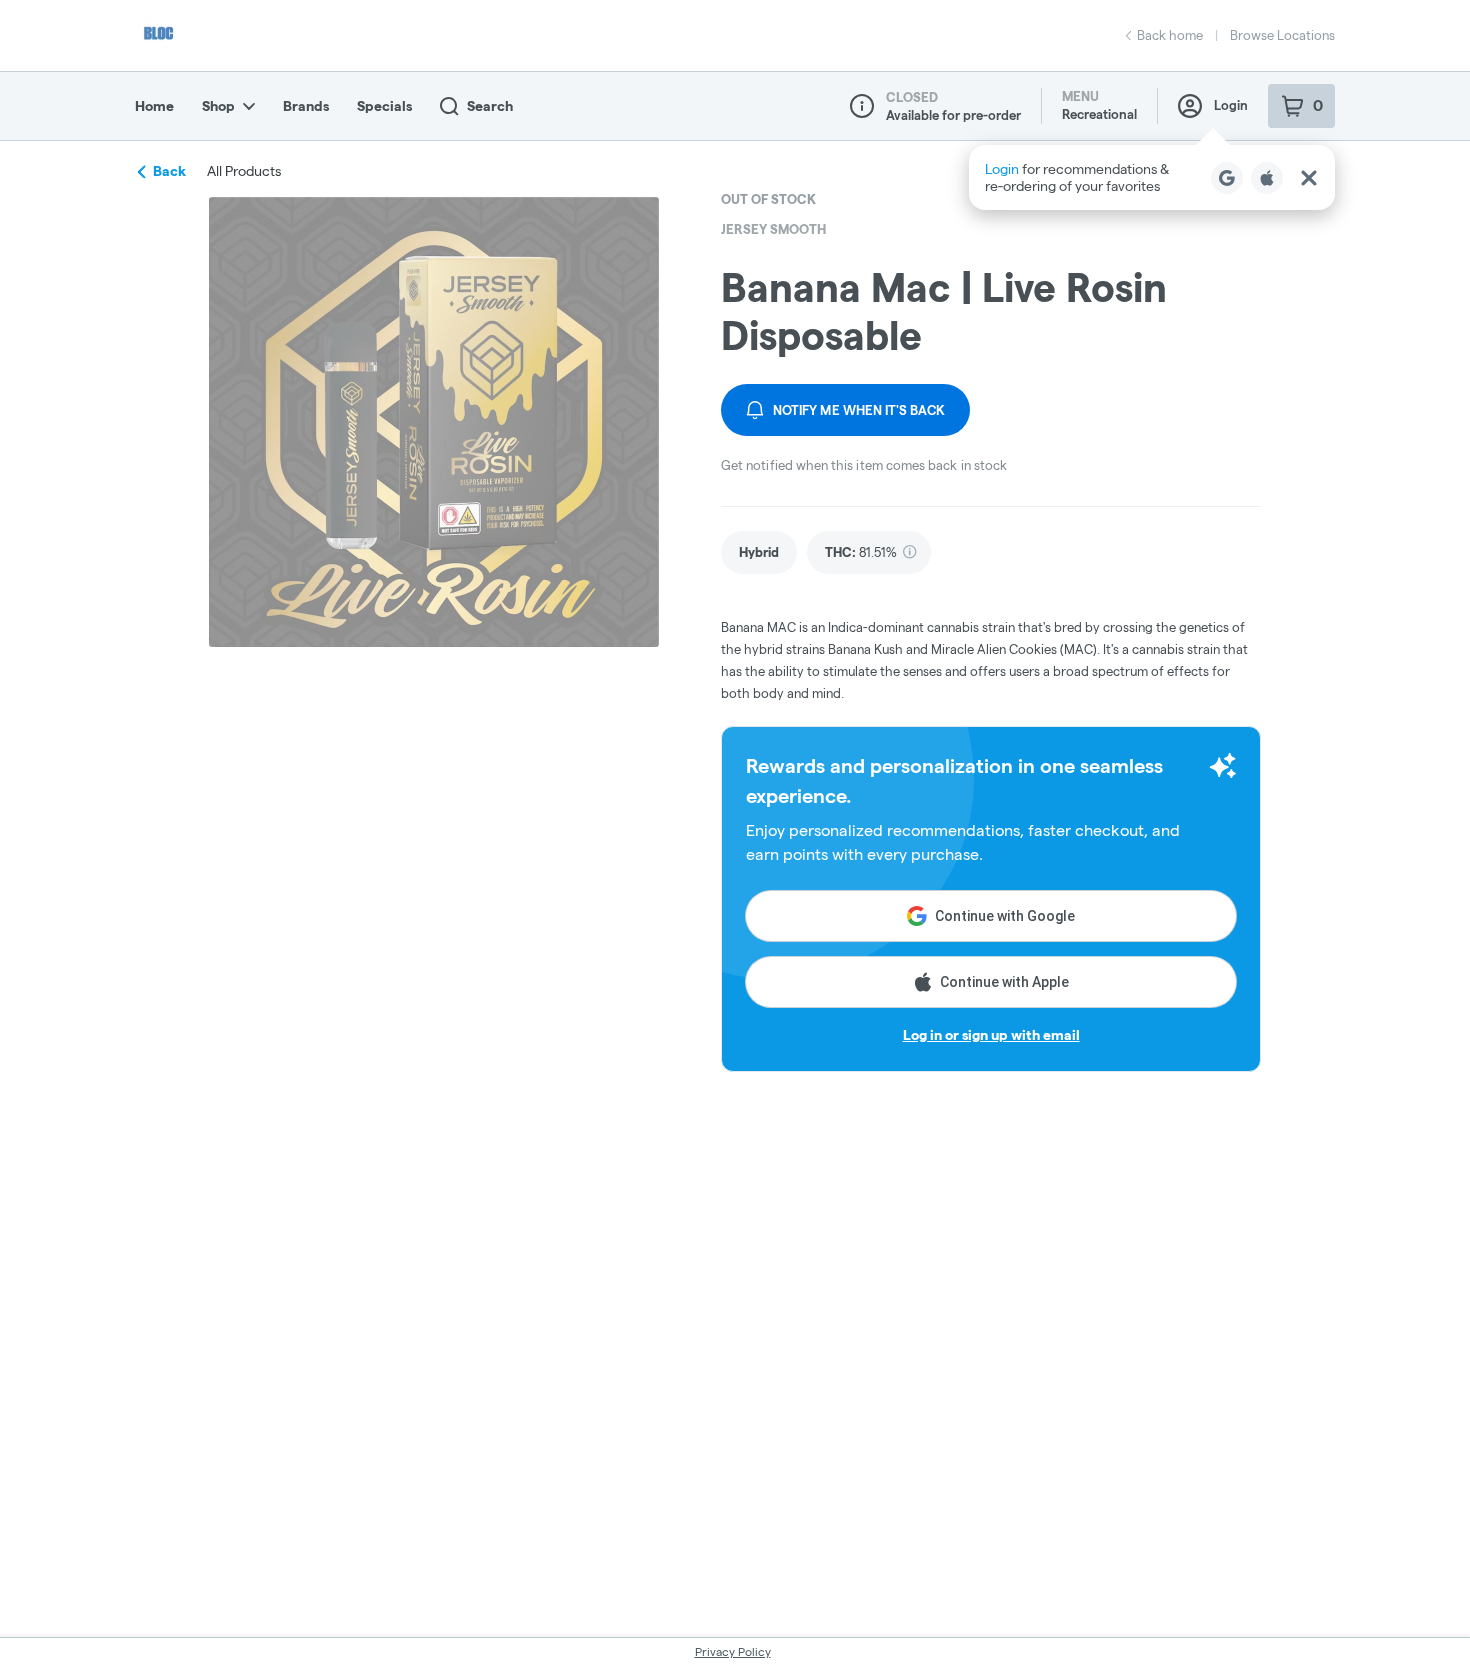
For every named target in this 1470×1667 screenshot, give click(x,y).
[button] (1152, 177)
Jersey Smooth (773, 229)
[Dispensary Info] (862, 106)
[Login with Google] (1227, 178)
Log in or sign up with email (991, 1035)
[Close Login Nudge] (1309, 178)
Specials (384, 106)
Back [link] (169, 171)
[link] (759, 552)
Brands (306, 106)
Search (490, 106)
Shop (218, 106)
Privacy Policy (733, 1651)
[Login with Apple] (1267, 178)
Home (154, 106)
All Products (244, 171)
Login (1231, 105)
